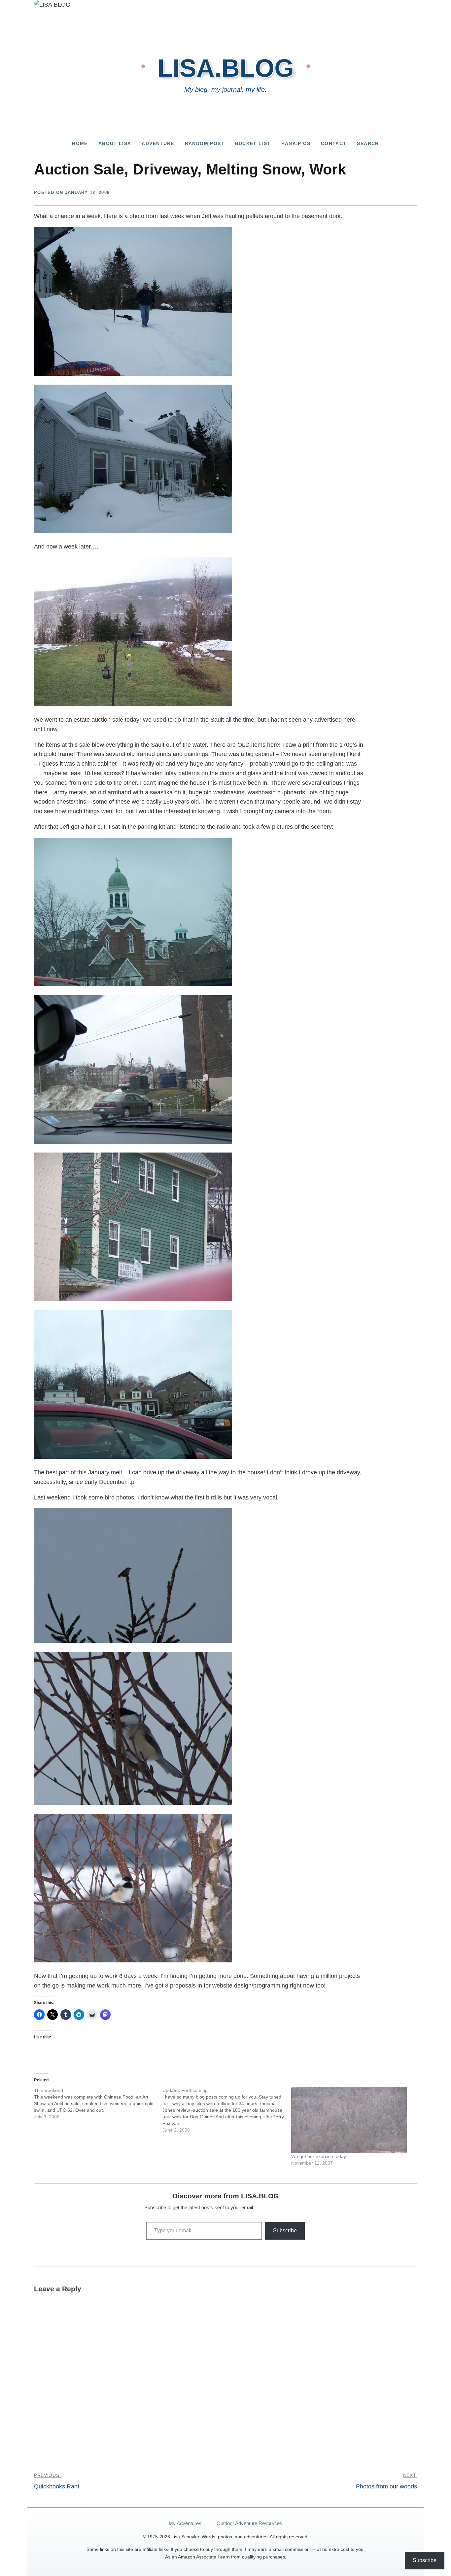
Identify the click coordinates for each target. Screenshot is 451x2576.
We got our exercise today (319, 2156)
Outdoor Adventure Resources (249, 2523)
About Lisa (115, 144)
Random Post (205, 144)
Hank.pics (296, 144)
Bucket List (253, 144)
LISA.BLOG (226, 68)
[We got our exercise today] (352, 2120)
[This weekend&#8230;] (98, 2103)
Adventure (158, 144)
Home (80, 144)
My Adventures (185, 2523)
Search (368, 144)
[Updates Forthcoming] (227, 2110)
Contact (334, 144)
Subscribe (285, 2231)
